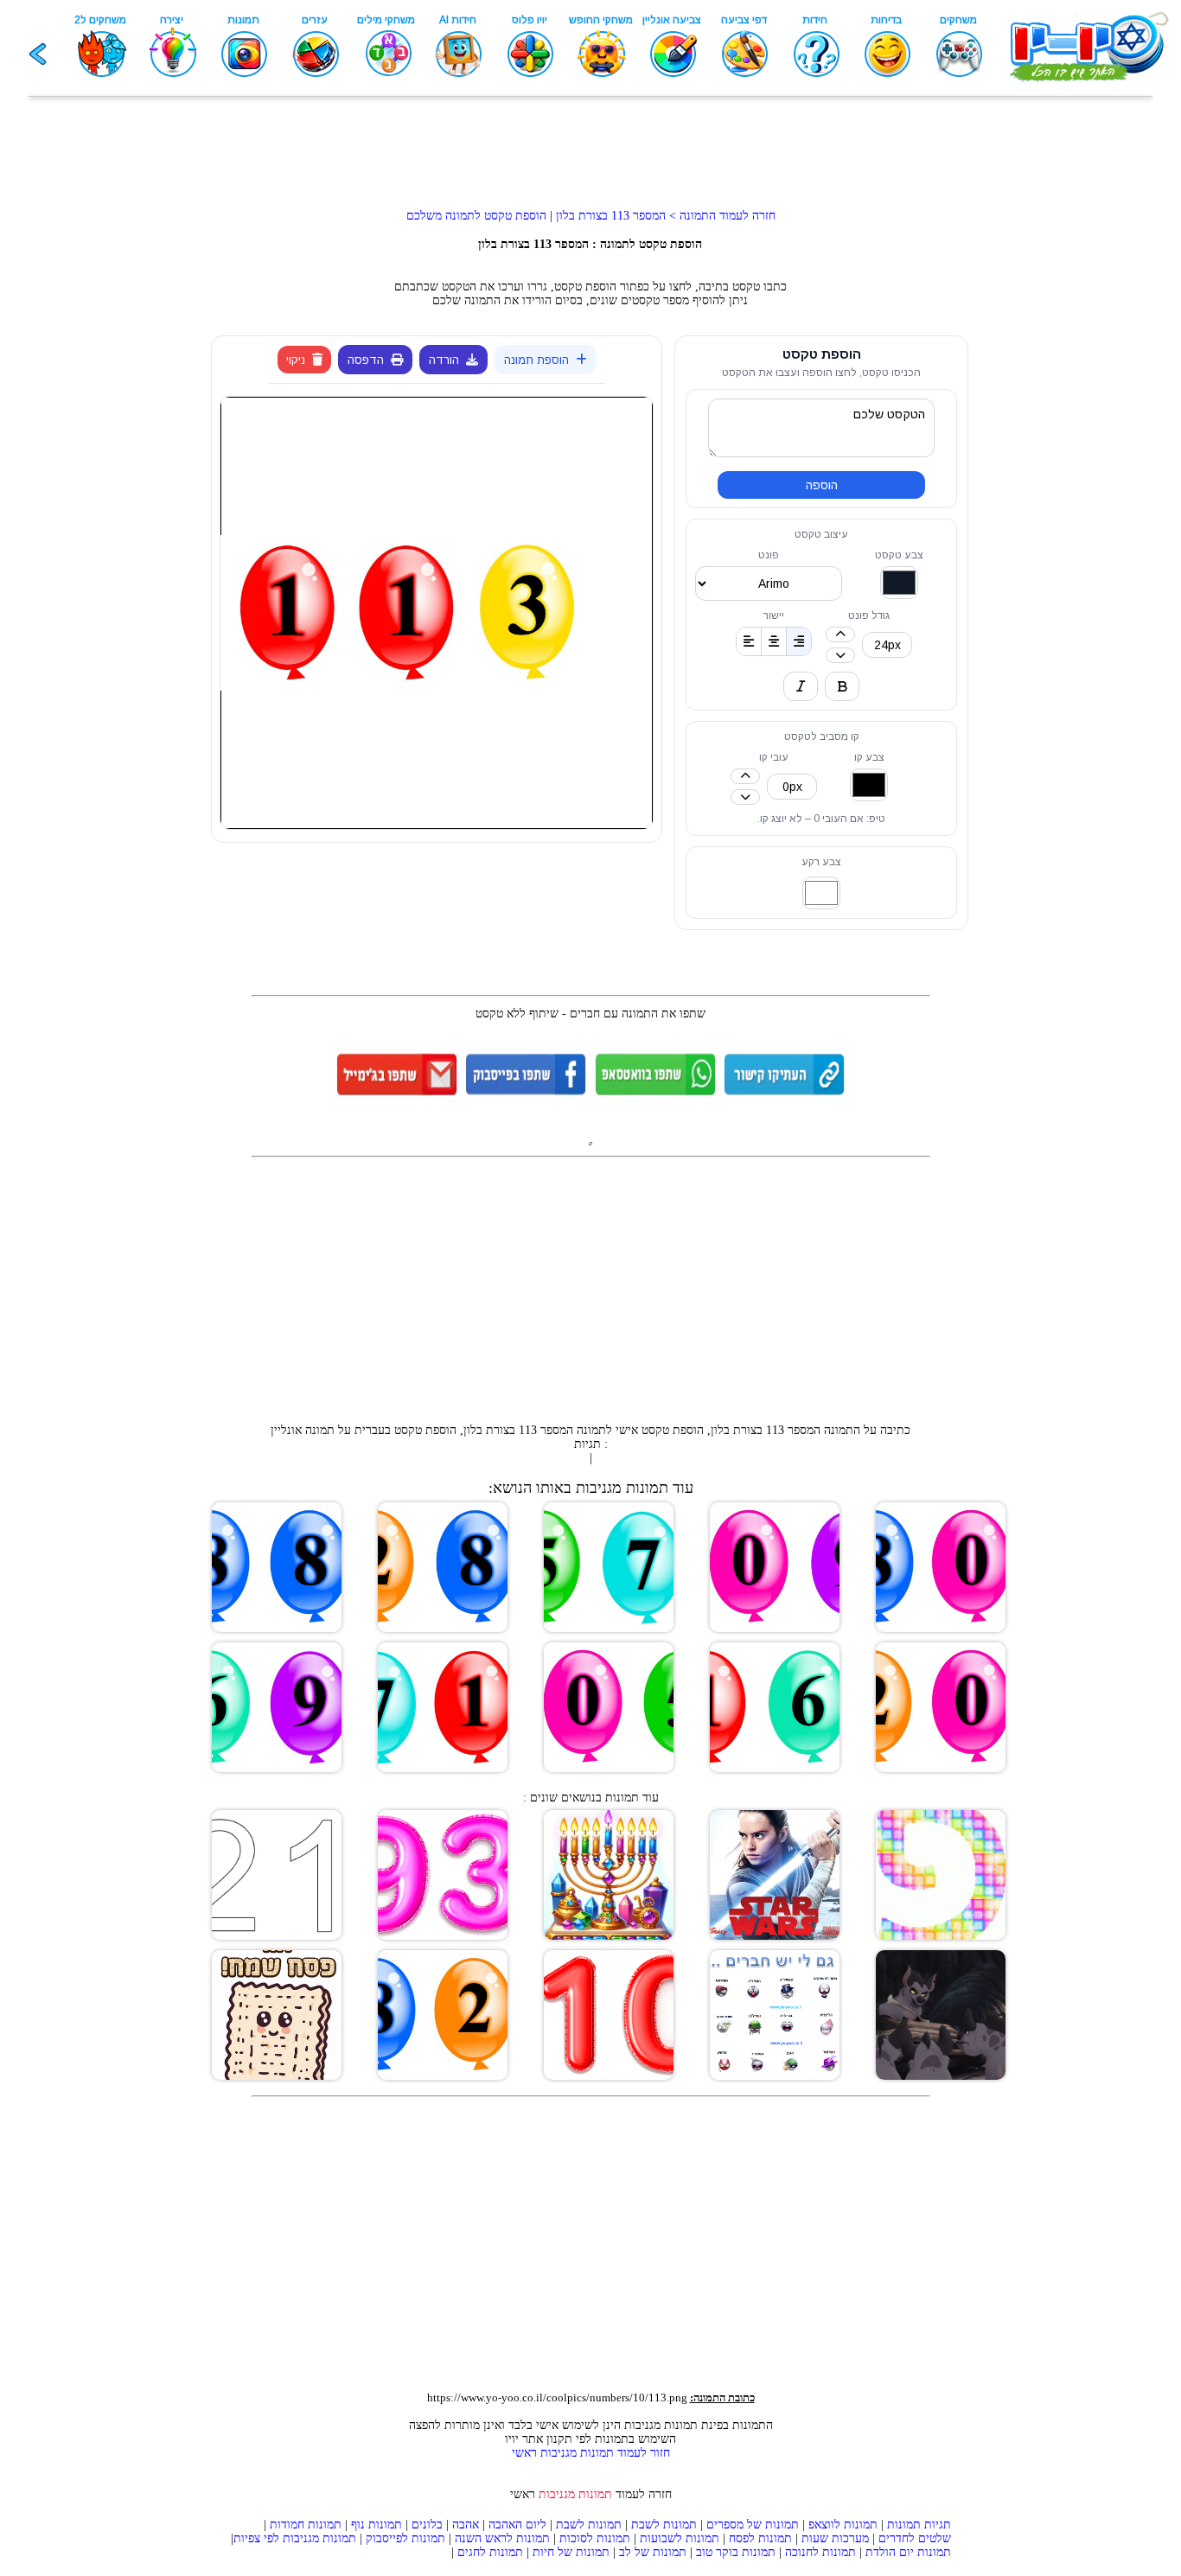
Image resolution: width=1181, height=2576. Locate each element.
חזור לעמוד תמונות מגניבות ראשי (591, 2453)
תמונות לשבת (664, 2525)
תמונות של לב (653, 2552)
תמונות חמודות (306, 2525)
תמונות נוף (375, 2525)
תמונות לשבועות (680, 2538)
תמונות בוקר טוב (736, 2552)
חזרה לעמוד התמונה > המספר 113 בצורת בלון (664, 216)
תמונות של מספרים (753, 2525)
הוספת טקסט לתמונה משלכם (476, 216)
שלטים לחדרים (915, 2538)
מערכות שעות (835, 2538)
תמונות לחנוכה (820, 2552)
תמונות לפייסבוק (405, 2538)
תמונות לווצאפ (843, 2525)
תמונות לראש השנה (502, 2538)
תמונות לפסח (760, 2538)
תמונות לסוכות (595, 2538)
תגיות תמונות (919, 2525)
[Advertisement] (590, 156)
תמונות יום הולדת (908, 2552)
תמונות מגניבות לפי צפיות (295, 2538)
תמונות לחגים (490, 2552)
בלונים (427, 2525)
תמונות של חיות (571, 2552)
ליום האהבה (517, 2525)
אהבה (466, 2525)
